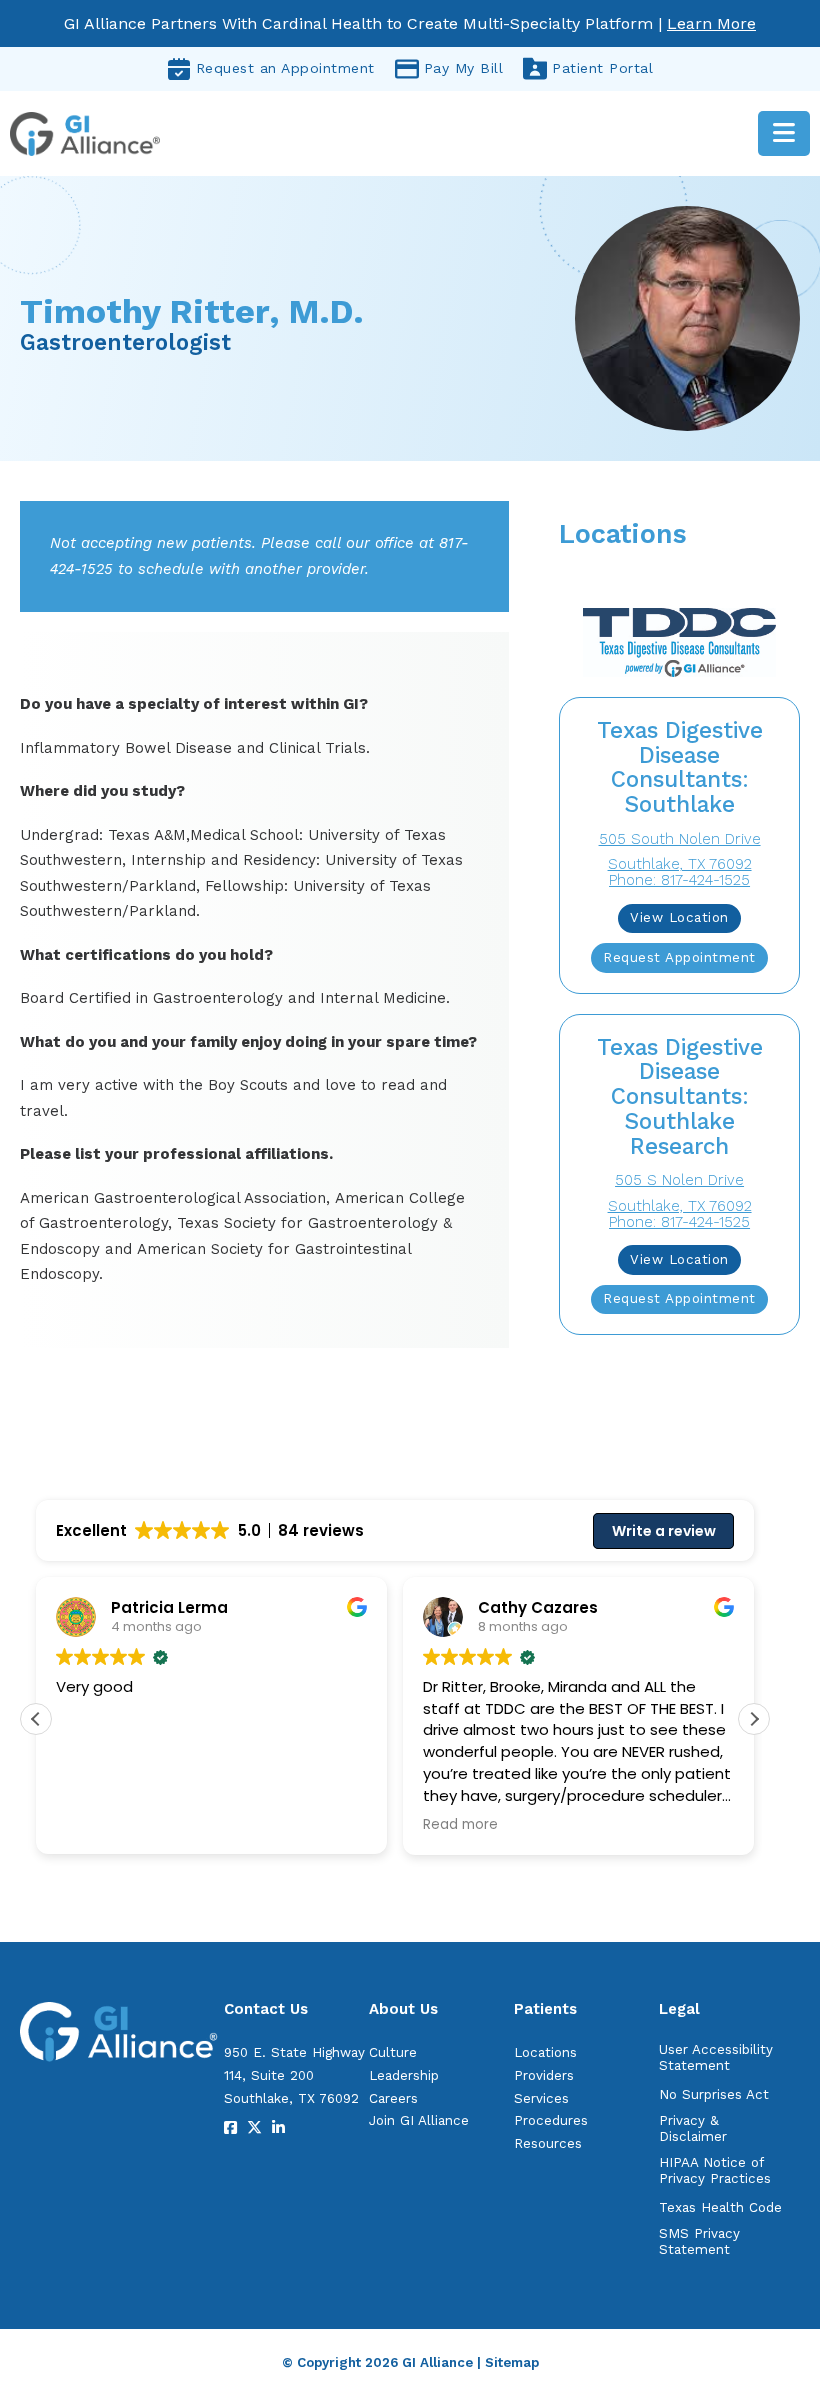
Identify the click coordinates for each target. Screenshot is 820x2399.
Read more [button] (460, 1825)
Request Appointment (679, 957)
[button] (754, 1719)
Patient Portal (602, 68)
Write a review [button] (664, 1531)
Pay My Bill (464, 68)
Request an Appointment (285, 68)
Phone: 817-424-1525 (679, 880)
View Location (679, 917)
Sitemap (512, 2362)
